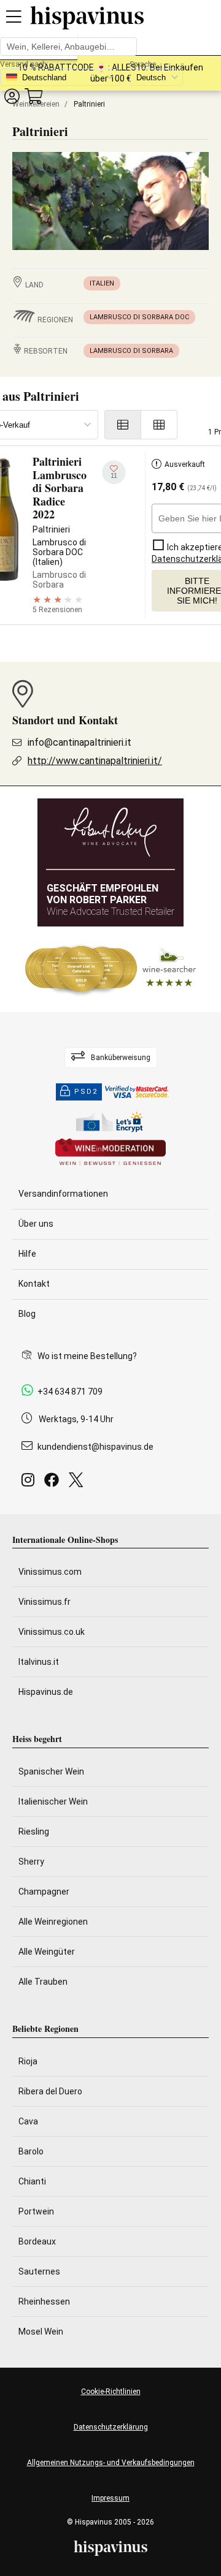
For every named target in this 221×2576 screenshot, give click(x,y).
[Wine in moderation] (110, 1153)
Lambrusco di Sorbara (131, 351)
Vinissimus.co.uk (52, 1632)
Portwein (36, 2211)
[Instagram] (30, 1483)
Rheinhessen (44, 2301)
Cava (28, 2121)
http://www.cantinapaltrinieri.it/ (95, 761)
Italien (102, 283)
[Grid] (159, 425)
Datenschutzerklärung (111, 2427)
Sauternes (39, 2271)
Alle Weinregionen (53, 1922)
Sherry (31, 1862)
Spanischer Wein (51, 1771)
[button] (12, 96)
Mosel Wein (41, 2332)
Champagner (44, 1892)
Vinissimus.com (50, 1572)
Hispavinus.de (46, 1692)
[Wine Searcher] (110, 969)
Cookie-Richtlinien (111, 2392)
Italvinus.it (39, 1662)
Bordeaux (37, 2241)
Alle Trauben (43, 1982)
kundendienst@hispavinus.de (95, 1447)
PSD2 (86, 1092)
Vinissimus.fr (45, 1602)
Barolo (31, 2151)
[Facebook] (54, 1483)
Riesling (34, 1832)
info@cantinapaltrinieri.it (79, 742)
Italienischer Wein (53, 1801)
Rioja (28, 2061)
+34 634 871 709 (70, 1392)
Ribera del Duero (50, 2091)
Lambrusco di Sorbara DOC (139, 317)
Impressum (110, 2498)
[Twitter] (78, 1483)
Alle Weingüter (47, 1952)
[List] (123, 425)
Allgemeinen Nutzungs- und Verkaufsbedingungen (111, 2463)
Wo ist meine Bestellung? (87, 1356)
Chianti (32, 2181)
